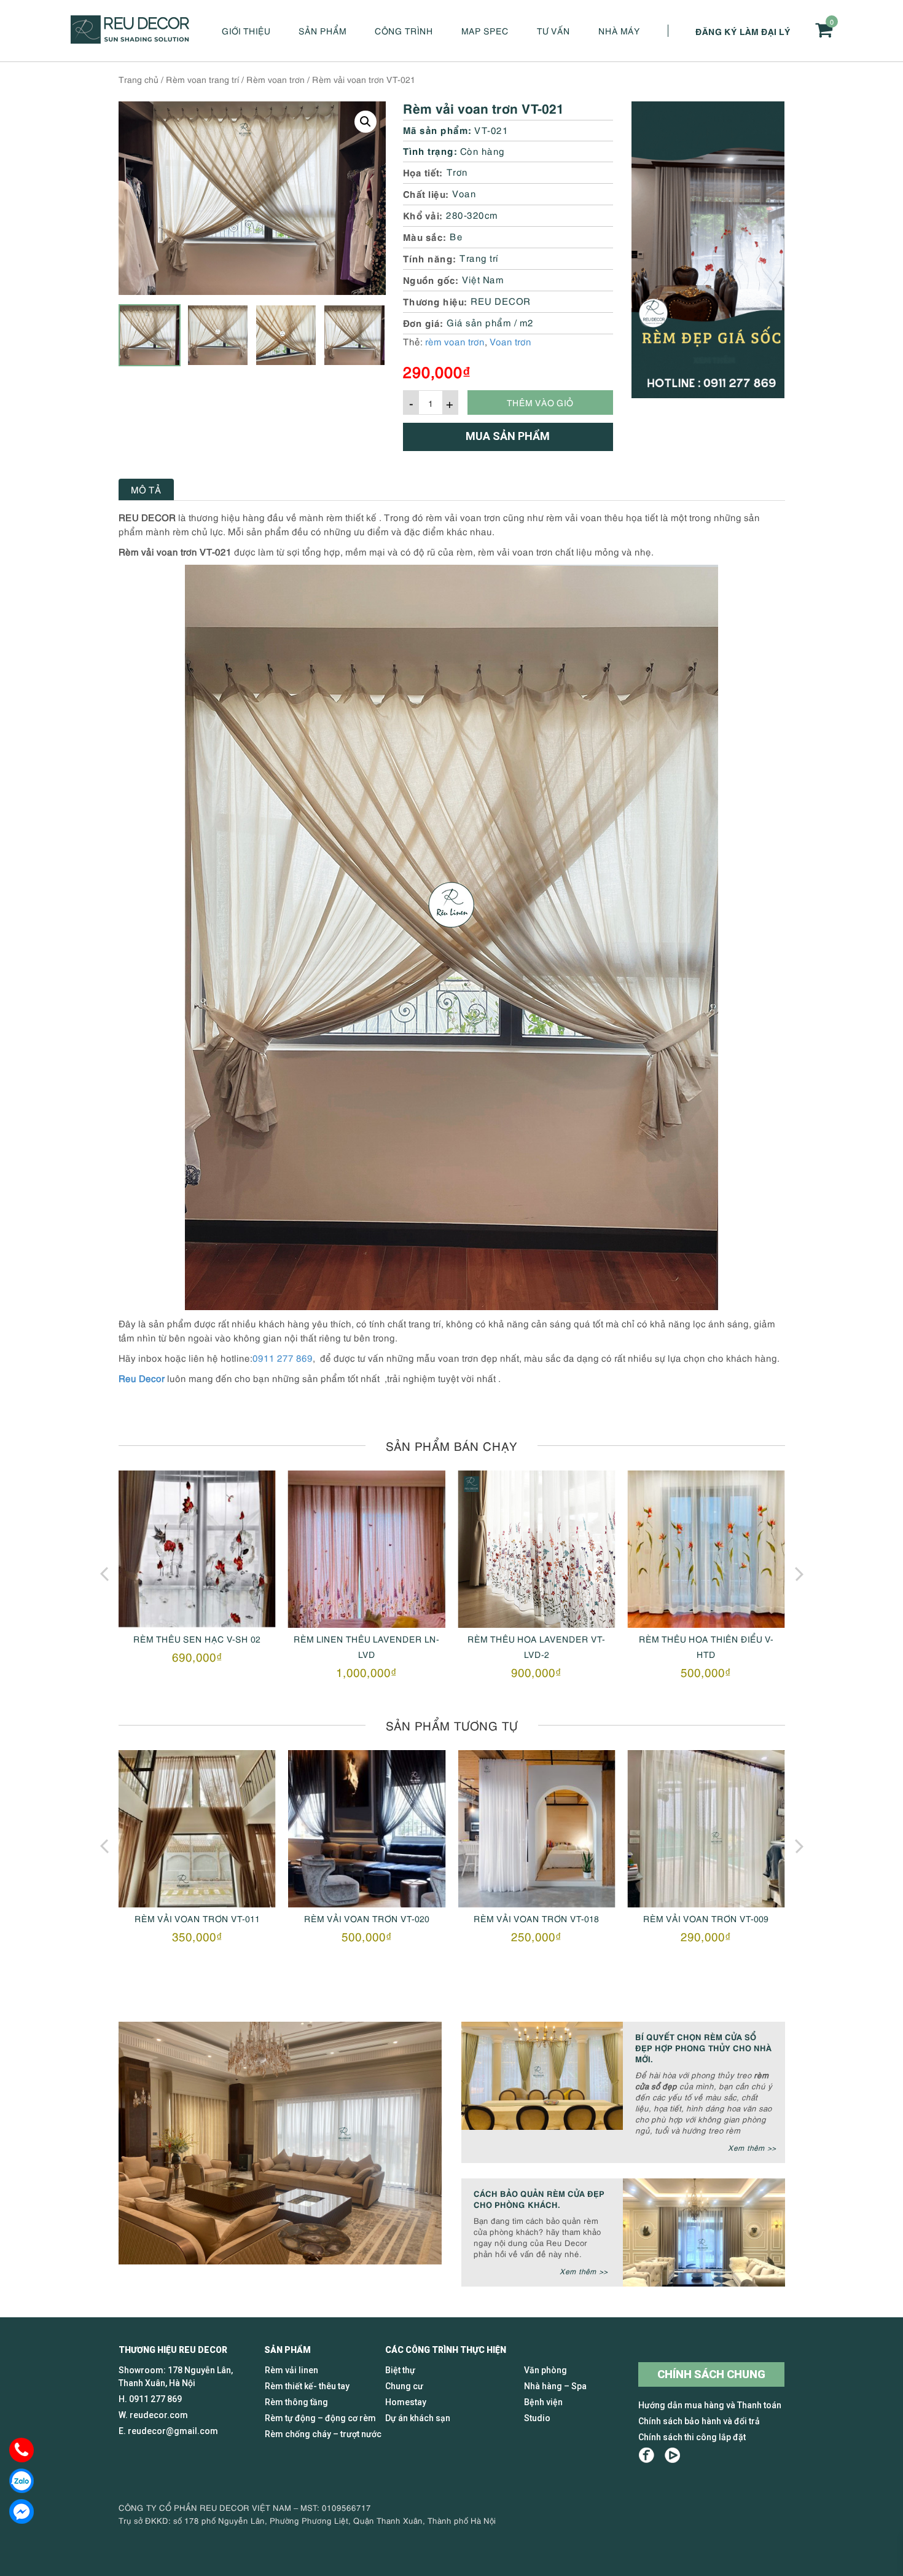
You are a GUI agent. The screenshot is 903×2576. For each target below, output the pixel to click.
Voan (464, 193)
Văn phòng (545, 2370)
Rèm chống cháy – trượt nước (323, 2434)
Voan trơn (510, 341)
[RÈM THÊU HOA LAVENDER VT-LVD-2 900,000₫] (367, 1549)
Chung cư (404, 2386)
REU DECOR (501, 300)
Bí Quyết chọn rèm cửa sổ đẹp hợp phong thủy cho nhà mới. (703, 2047)
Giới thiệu (246, 30)
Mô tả (146, 489)
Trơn (457, 171)
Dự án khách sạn (418, 2418)
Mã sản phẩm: (437, 129)
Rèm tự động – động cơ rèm (320, 2418)
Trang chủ (139, 79)
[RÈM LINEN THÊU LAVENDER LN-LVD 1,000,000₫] (197, 1549)
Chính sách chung (711, 2374)
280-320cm (472, 214)
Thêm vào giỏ (540, 402)
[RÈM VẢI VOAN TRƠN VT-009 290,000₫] (536, 1829)
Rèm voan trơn (276, 79)
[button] (365, 122)
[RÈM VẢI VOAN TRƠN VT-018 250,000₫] (367, 1829)
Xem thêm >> (752, 2147)
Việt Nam (483, 279)
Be (456, 236)
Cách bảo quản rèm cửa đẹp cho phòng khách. (539, 2198)
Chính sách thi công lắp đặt (692, 2437)
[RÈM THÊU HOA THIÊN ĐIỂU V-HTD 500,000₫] (536, 1549)
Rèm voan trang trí (202, 79)
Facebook (647, 2455)
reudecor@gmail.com (173, 2431)
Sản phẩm (322, 30)
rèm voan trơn (455, 341)
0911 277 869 (283, 1357)
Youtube (672, 2455)
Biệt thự (400, 2370)
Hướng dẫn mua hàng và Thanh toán (710, 2405)
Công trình (404, 30)
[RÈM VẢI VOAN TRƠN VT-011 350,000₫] (706, 1829)
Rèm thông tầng (296, 2402)
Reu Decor (142, 1378)
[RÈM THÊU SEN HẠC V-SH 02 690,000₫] (706, 1549)
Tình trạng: (430, 150)
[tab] (146, 489)
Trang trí (479, 257)
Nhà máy (619, 30)
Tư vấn (553, 30)
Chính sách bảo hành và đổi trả (699, 2421)
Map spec (485, 30)
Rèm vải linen (291, 2370)
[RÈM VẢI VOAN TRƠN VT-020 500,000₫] (197, 1829)
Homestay (406, 2402)
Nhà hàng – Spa (555, 2386)
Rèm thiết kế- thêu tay (307, 2386)
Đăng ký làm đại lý (743, 31)
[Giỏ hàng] (824, 30)
